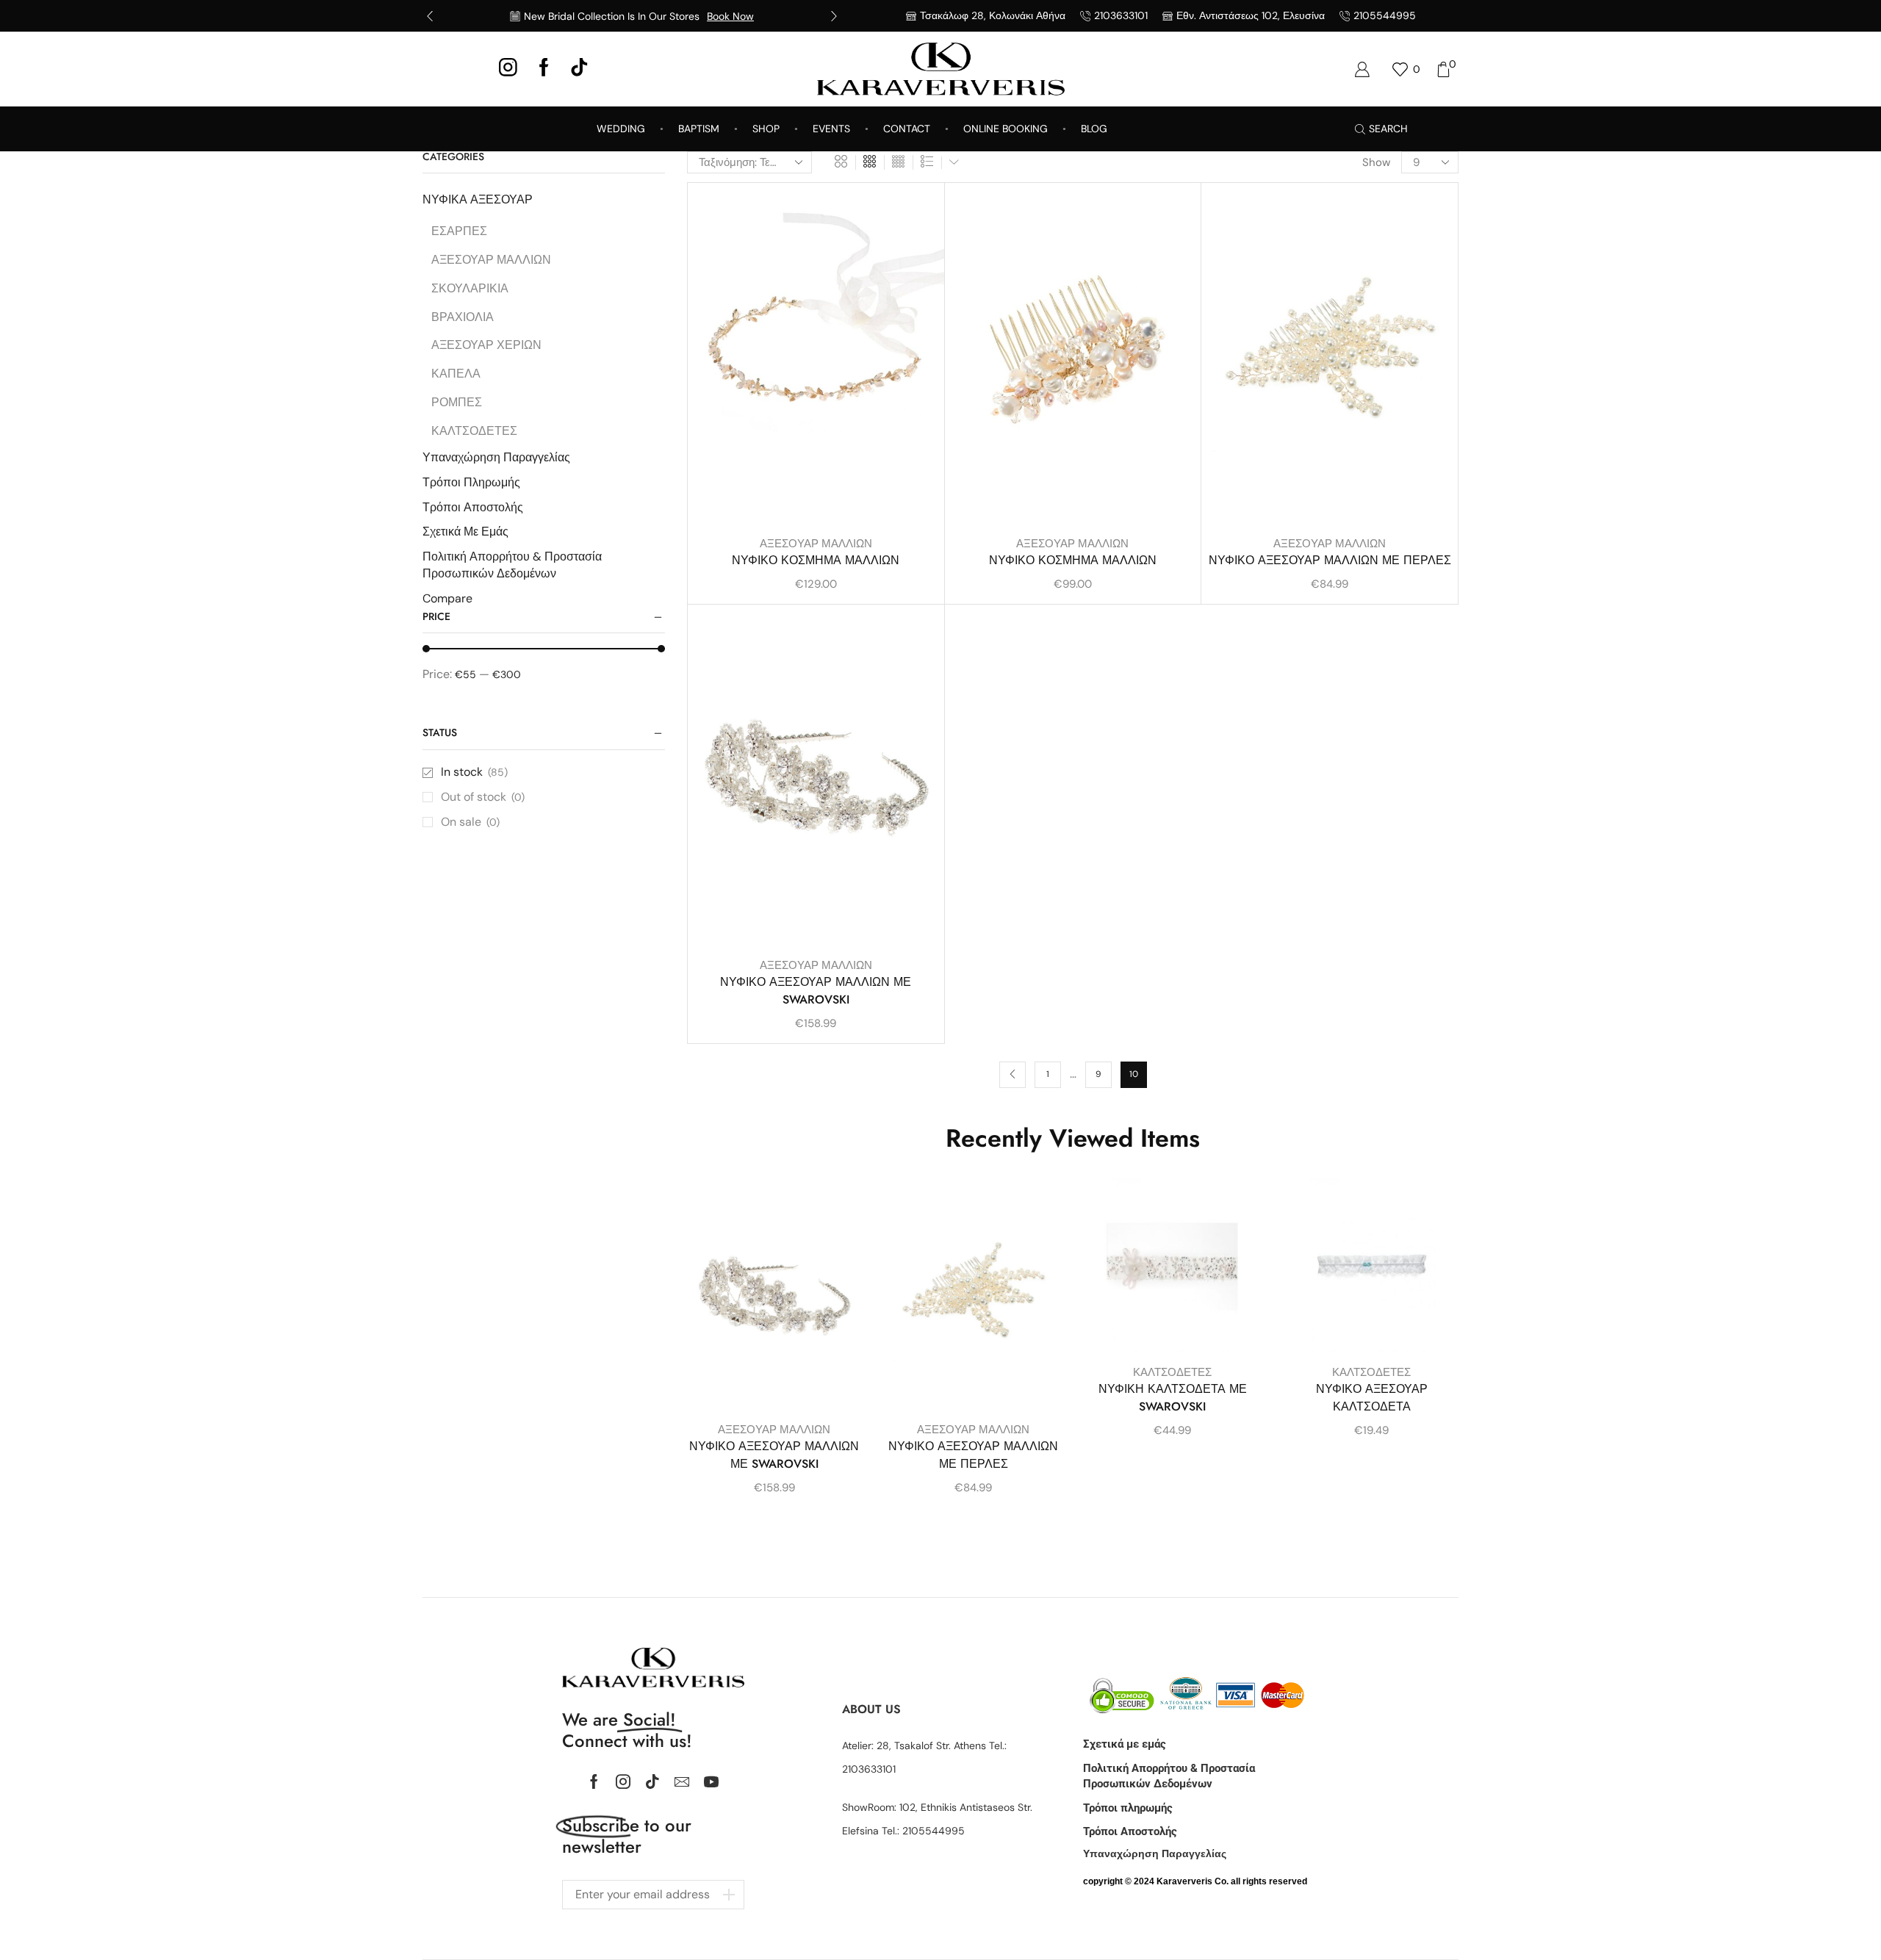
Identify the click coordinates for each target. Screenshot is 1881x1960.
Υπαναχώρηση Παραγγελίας (496, 457)
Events (831, 129)
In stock (474, 772)
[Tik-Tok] (579, 69)
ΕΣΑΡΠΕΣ (459, 231)
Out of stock (483, 797)
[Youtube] (711, 1781)
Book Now (730, 16)
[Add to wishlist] (920, 214)
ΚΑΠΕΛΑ (456, 374)
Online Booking (1006, 129)
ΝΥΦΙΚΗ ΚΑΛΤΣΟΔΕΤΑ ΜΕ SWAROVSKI (1173, 1398)
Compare (447, 598)
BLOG (1094, 129)
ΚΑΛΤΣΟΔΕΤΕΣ (1172, 1372)
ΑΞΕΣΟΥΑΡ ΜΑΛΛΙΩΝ (816, 544)
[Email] (682, 1781)
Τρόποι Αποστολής (473, 507)
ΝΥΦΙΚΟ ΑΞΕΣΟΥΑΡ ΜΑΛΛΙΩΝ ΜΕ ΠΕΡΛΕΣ (1330, 560)
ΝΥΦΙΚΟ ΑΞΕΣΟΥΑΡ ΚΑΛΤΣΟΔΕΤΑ (1372, 1398)
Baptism (699, 129)
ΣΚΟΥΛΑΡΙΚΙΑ (470, 288)
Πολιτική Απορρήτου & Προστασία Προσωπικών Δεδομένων (512, 565)
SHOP (766, 129)
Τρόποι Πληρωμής (471, 482)
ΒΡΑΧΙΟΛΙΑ (463, 317)
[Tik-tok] (652, 1781)
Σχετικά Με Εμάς (465, 532)
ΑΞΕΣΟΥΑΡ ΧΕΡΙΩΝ (486, 345)
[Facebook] (544, 69)
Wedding (621, 129)
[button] (430, 16)
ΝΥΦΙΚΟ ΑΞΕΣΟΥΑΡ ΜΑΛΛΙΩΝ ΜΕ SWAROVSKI (816, 991)
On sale (470, 822)
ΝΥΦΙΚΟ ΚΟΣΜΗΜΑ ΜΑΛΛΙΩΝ (816, 560)
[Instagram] (508, 69)
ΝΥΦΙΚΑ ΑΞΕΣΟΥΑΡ (478, 199)
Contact (907, 129)
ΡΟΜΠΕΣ (457, 402)
